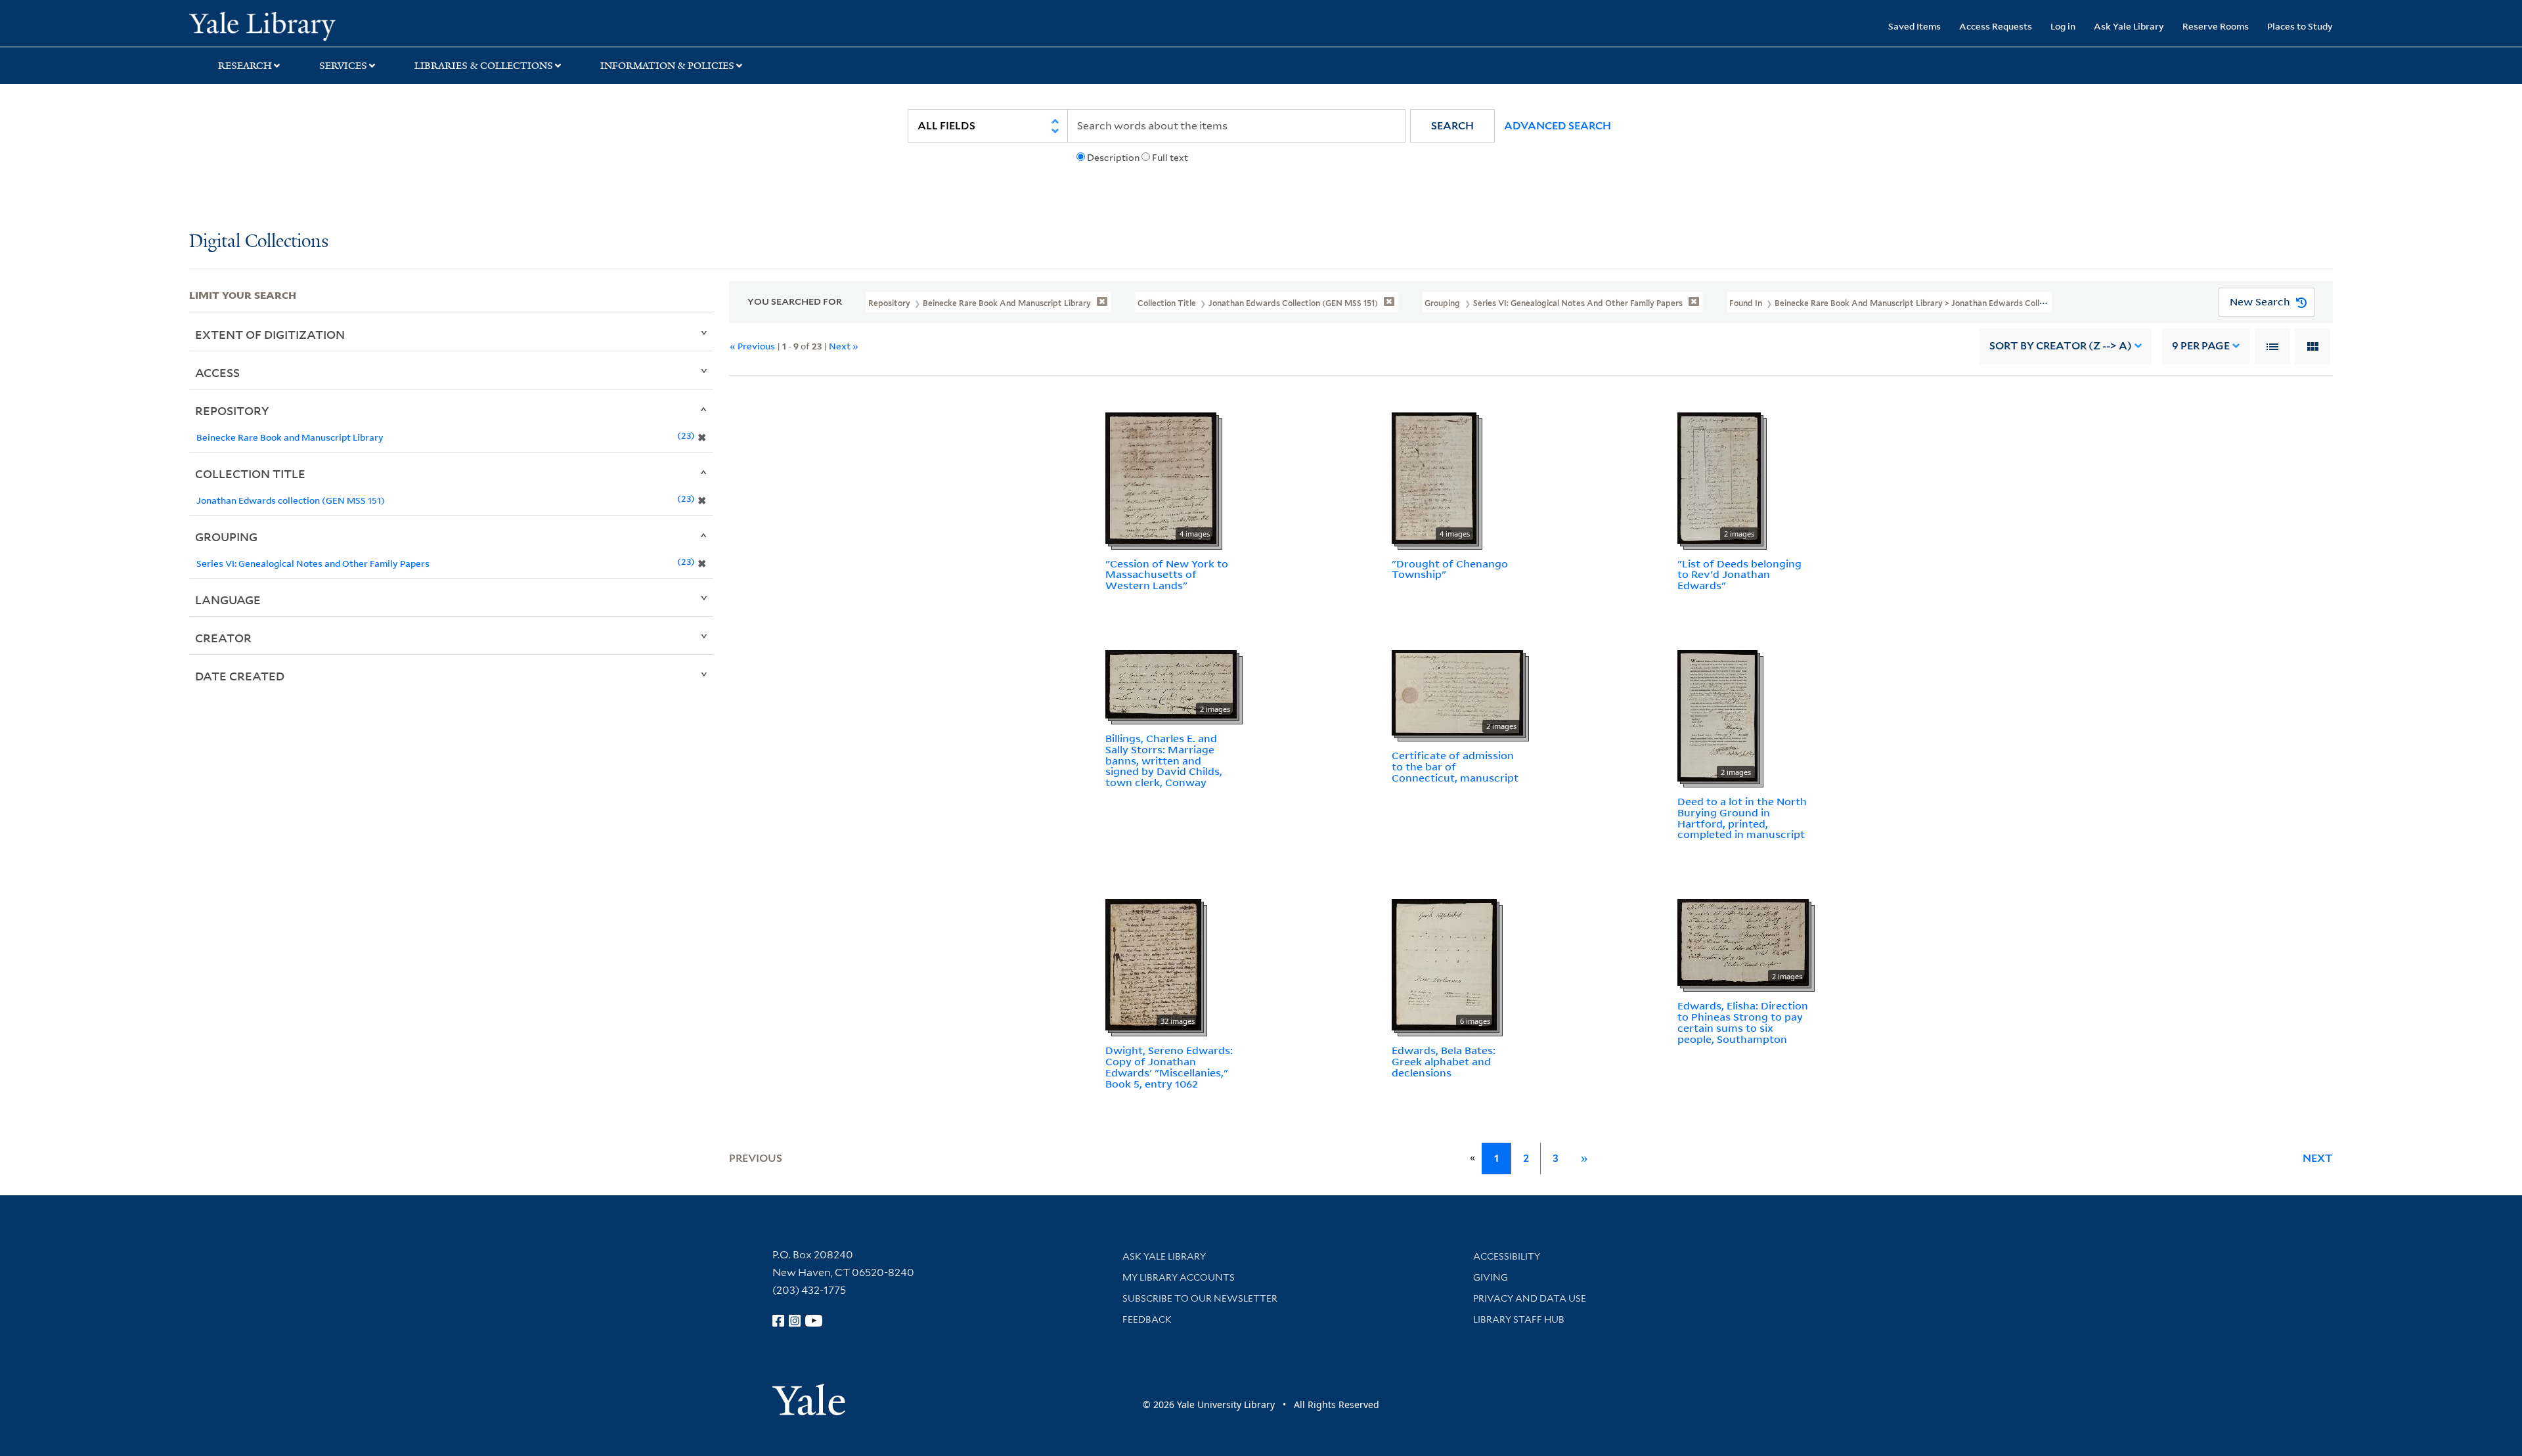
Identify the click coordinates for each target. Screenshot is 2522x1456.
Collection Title (250, 474)
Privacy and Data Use (1530, 1298)
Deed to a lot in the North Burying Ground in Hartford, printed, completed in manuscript (1742, 818)
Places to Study (2300, 26)
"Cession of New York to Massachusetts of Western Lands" (1167, 575)
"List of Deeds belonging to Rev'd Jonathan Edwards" (1739, 575)
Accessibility (1507, 1256)
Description (1113, 158)
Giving (1491, 1277)
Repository (232, 410)
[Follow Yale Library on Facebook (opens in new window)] (778, 1321)
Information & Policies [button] (667, 66)
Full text (1170, 158)
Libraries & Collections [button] (484, 66)
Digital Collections (259, 242)
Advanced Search (1558, 126)
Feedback (1147, 1319)
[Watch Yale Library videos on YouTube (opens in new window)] (814, 1321)
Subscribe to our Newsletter (1200, 1298)
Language (228, 600)
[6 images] (1444, 963)
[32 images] (1153, 963)
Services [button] (343, 66)
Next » (844, 346)
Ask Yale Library (2129, 26)
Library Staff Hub (1519, 1319)
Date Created (240, 676)
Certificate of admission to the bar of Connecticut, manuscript (1455, 766)
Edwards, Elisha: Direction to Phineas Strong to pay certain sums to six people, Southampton (1743, 1022)
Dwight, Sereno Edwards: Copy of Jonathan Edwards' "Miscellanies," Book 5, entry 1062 (1169, 1067)
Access (217, 372)
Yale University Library (350, 25)
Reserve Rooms (2216, 26)
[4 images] (1161, 477)
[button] (1452, 126)
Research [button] (245, 66)
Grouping (226, 537)
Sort (2061, 346)
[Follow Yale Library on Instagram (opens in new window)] (795, 1321)
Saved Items (1914, 26)
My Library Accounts (1179, 1277)
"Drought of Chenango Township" (1450, 569)
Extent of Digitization (270, 334)
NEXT (2318, 1158)
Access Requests (1996, 26)
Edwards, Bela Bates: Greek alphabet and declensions (1444, 1061)
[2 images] (1719, 477)
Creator (223, 638)
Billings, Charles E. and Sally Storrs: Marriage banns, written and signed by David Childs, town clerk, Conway (1164, 760)
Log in (2063, 26)
